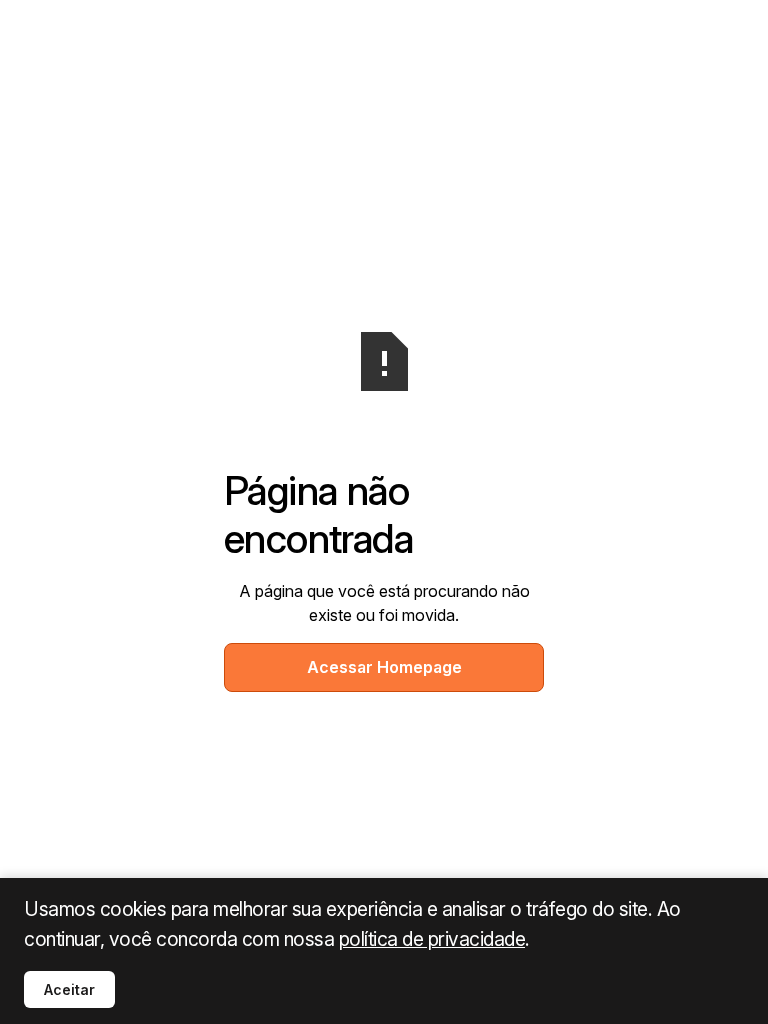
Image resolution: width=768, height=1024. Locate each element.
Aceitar (69, 989)
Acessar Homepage (384, 667)
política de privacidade (432, 939)
